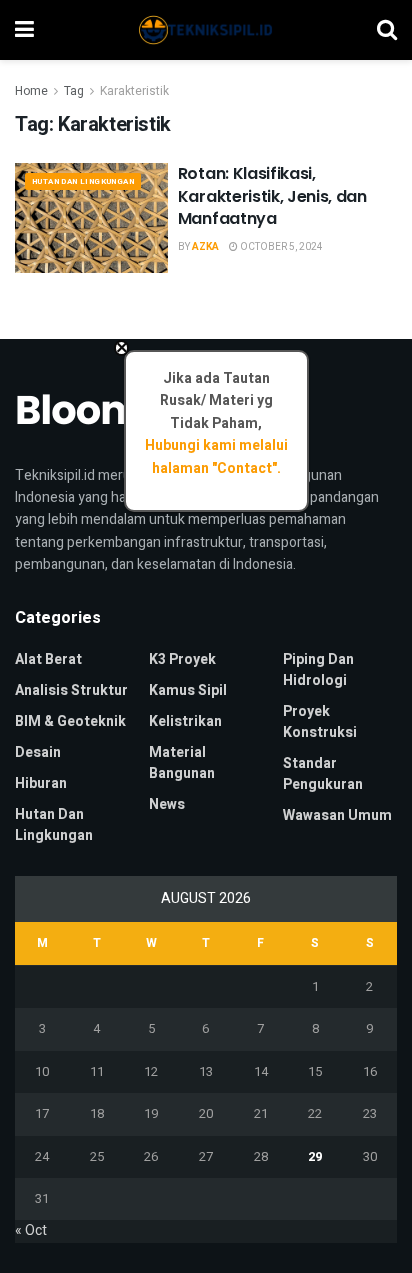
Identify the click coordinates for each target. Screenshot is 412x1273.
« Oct (31, 1230)
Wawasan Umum (337, 815)
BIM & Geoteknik (70, 721)
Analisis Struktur (71, 690)
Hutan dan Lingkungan (83, 181)
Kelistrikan (185, 721)
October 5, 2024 (280, 247)
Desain (38, 752)
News (167, 804)
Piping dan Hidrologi (318, 670)
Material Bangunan (182, 763)
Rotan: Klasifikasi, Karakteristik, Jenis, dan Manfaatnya (272, 196)
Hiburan (41, 783)
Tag (74, 91)
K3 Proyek (182, 659)
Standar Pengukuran (323, 774)
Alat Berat (48, 659)
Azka (205, 247)
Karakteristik (134, 91)
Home (31, 91)
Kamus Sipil (188, 690)
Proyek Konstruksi (320, 722)
